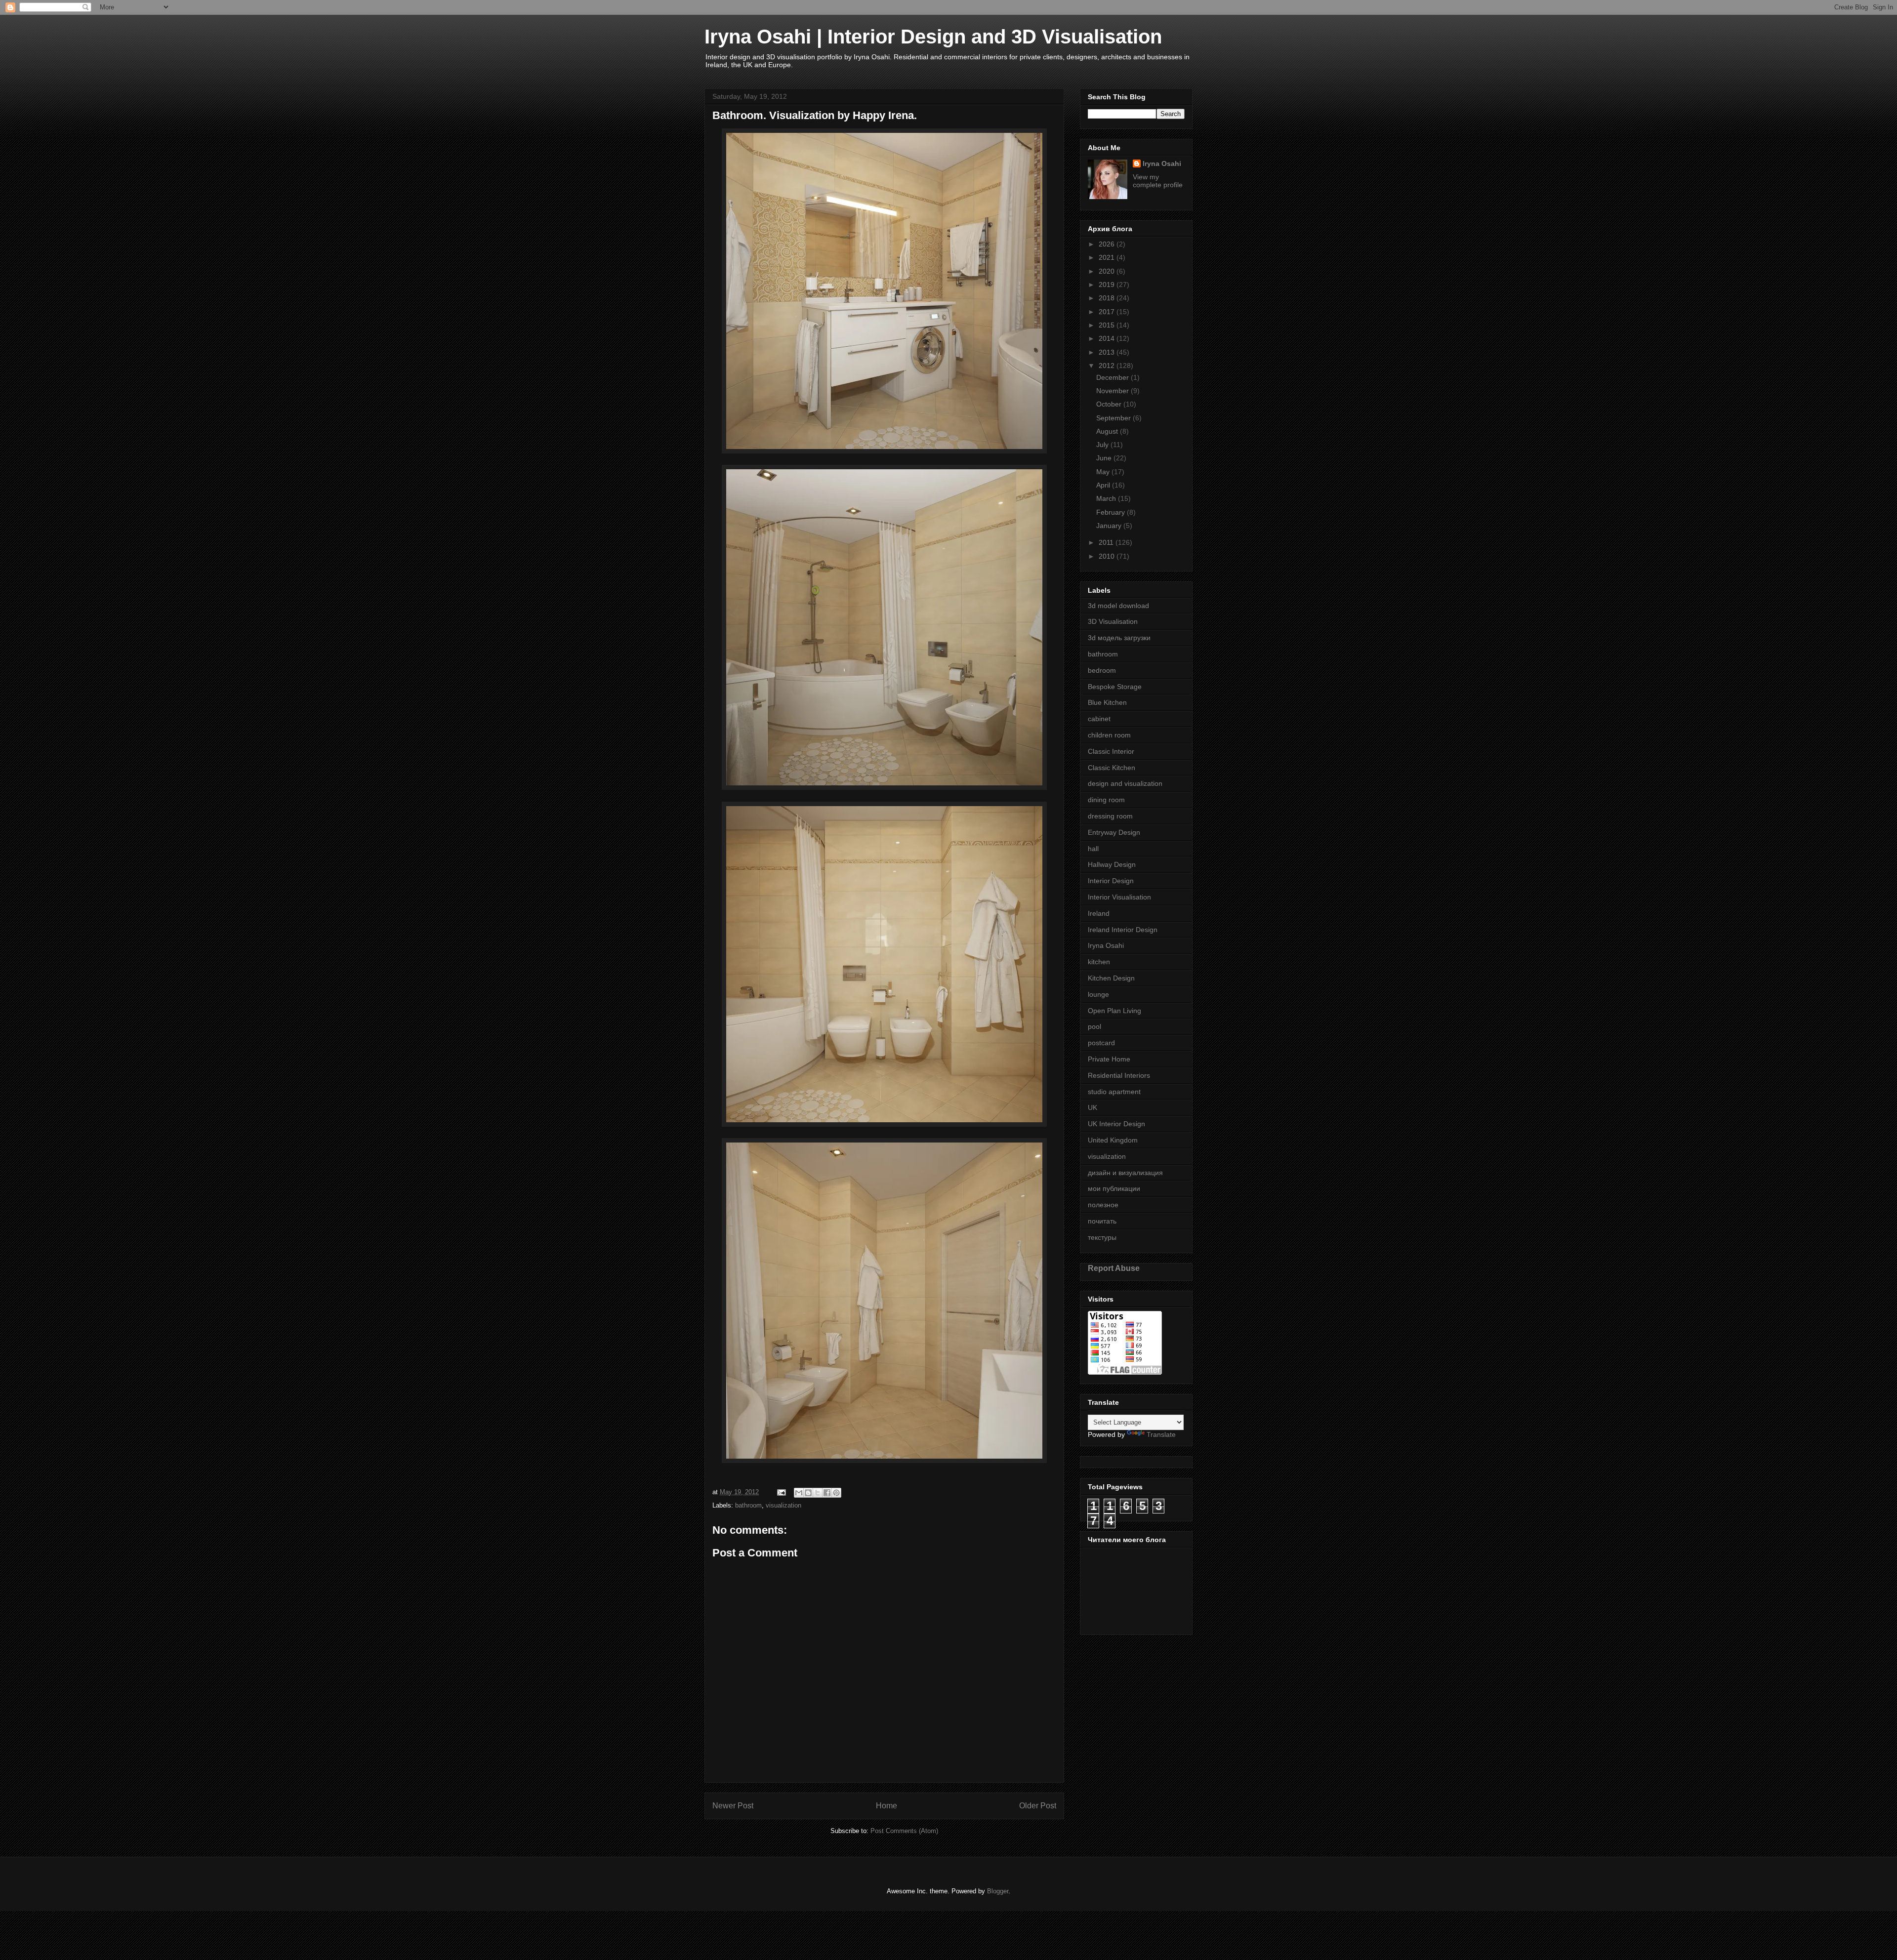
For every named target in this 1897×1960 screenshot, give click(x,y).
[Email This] (799, 1493)
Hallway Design (1112, 864)
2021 (1108, 257)
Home (887, 1806)
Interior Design (1111, 881)
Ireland (1099, 913)
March (1107, 498)
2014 (1108, 338)
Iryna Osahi (1162, 163)
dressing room (1110, 816)
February (1112, 512)
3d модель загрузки (1119, 638)
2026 (1108, 244)
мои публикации (1114, 1188)
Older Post (1038, 1806)
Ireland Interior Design (1123, 930)
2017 (1108, 312)
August (1108, 431)
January (1110, 526)
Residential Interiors (1119, 1075)
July (1103, 445)
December (1113, 377)
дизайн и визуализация (1125, 1173)
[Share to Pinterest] (836, 1493)
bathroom (748, 1505)
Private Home (1109, 1059)
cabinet (1099, 719)
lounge (1098, 994)
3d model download (1118, 606)
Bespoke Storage (1115, 687)
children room (1109, 735)
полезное (1103, 1205)
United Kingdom (1113, 1140)
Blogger (998, 1891)
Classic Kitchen (1112, 768)
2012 (1108, 366)
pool (1094, 1026)
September (1114, 418)
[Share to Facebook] (827, 1493)
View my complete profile (1158, 181)
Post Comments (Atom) (904, 1831)
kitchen (1099, 962)
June (1105, 458)
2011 (1107, 542)
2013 (1108, 352)
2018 (1108, 298)
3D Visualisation (1113, 621)
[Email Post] (781, 1492)
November (1113, 391)
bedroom (1102, 670)
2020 (1108, 271)
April (1104, 485)
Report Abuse (1114, 1268)
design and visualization (1125, 783)
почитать (1102, 1221)
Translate (1161, 1434)
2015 (1108, 325)
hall (1093, 849)
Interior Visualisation (1119, 897)
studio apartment (1114, 1092)
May (1104, 472)
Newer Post (733, 1806)
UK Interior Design (1116, 1124)
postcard (1101, 1043)
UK (1093, 1107)
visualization (784, 1505)
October (1110, 404)
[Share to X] (818, 1493)
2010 (1108, 556)
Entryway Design (1114, 832)
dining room (1106, 800)
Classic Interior (1111, 751)
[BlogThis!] (808, 1493)
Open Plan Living (1114, 1011)
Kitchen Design (1111, 978)
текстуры (1102, 1237)
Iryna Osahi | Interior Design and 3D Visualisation (933, 37)
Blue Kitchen (1107, 702)
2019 (1108, 285)
